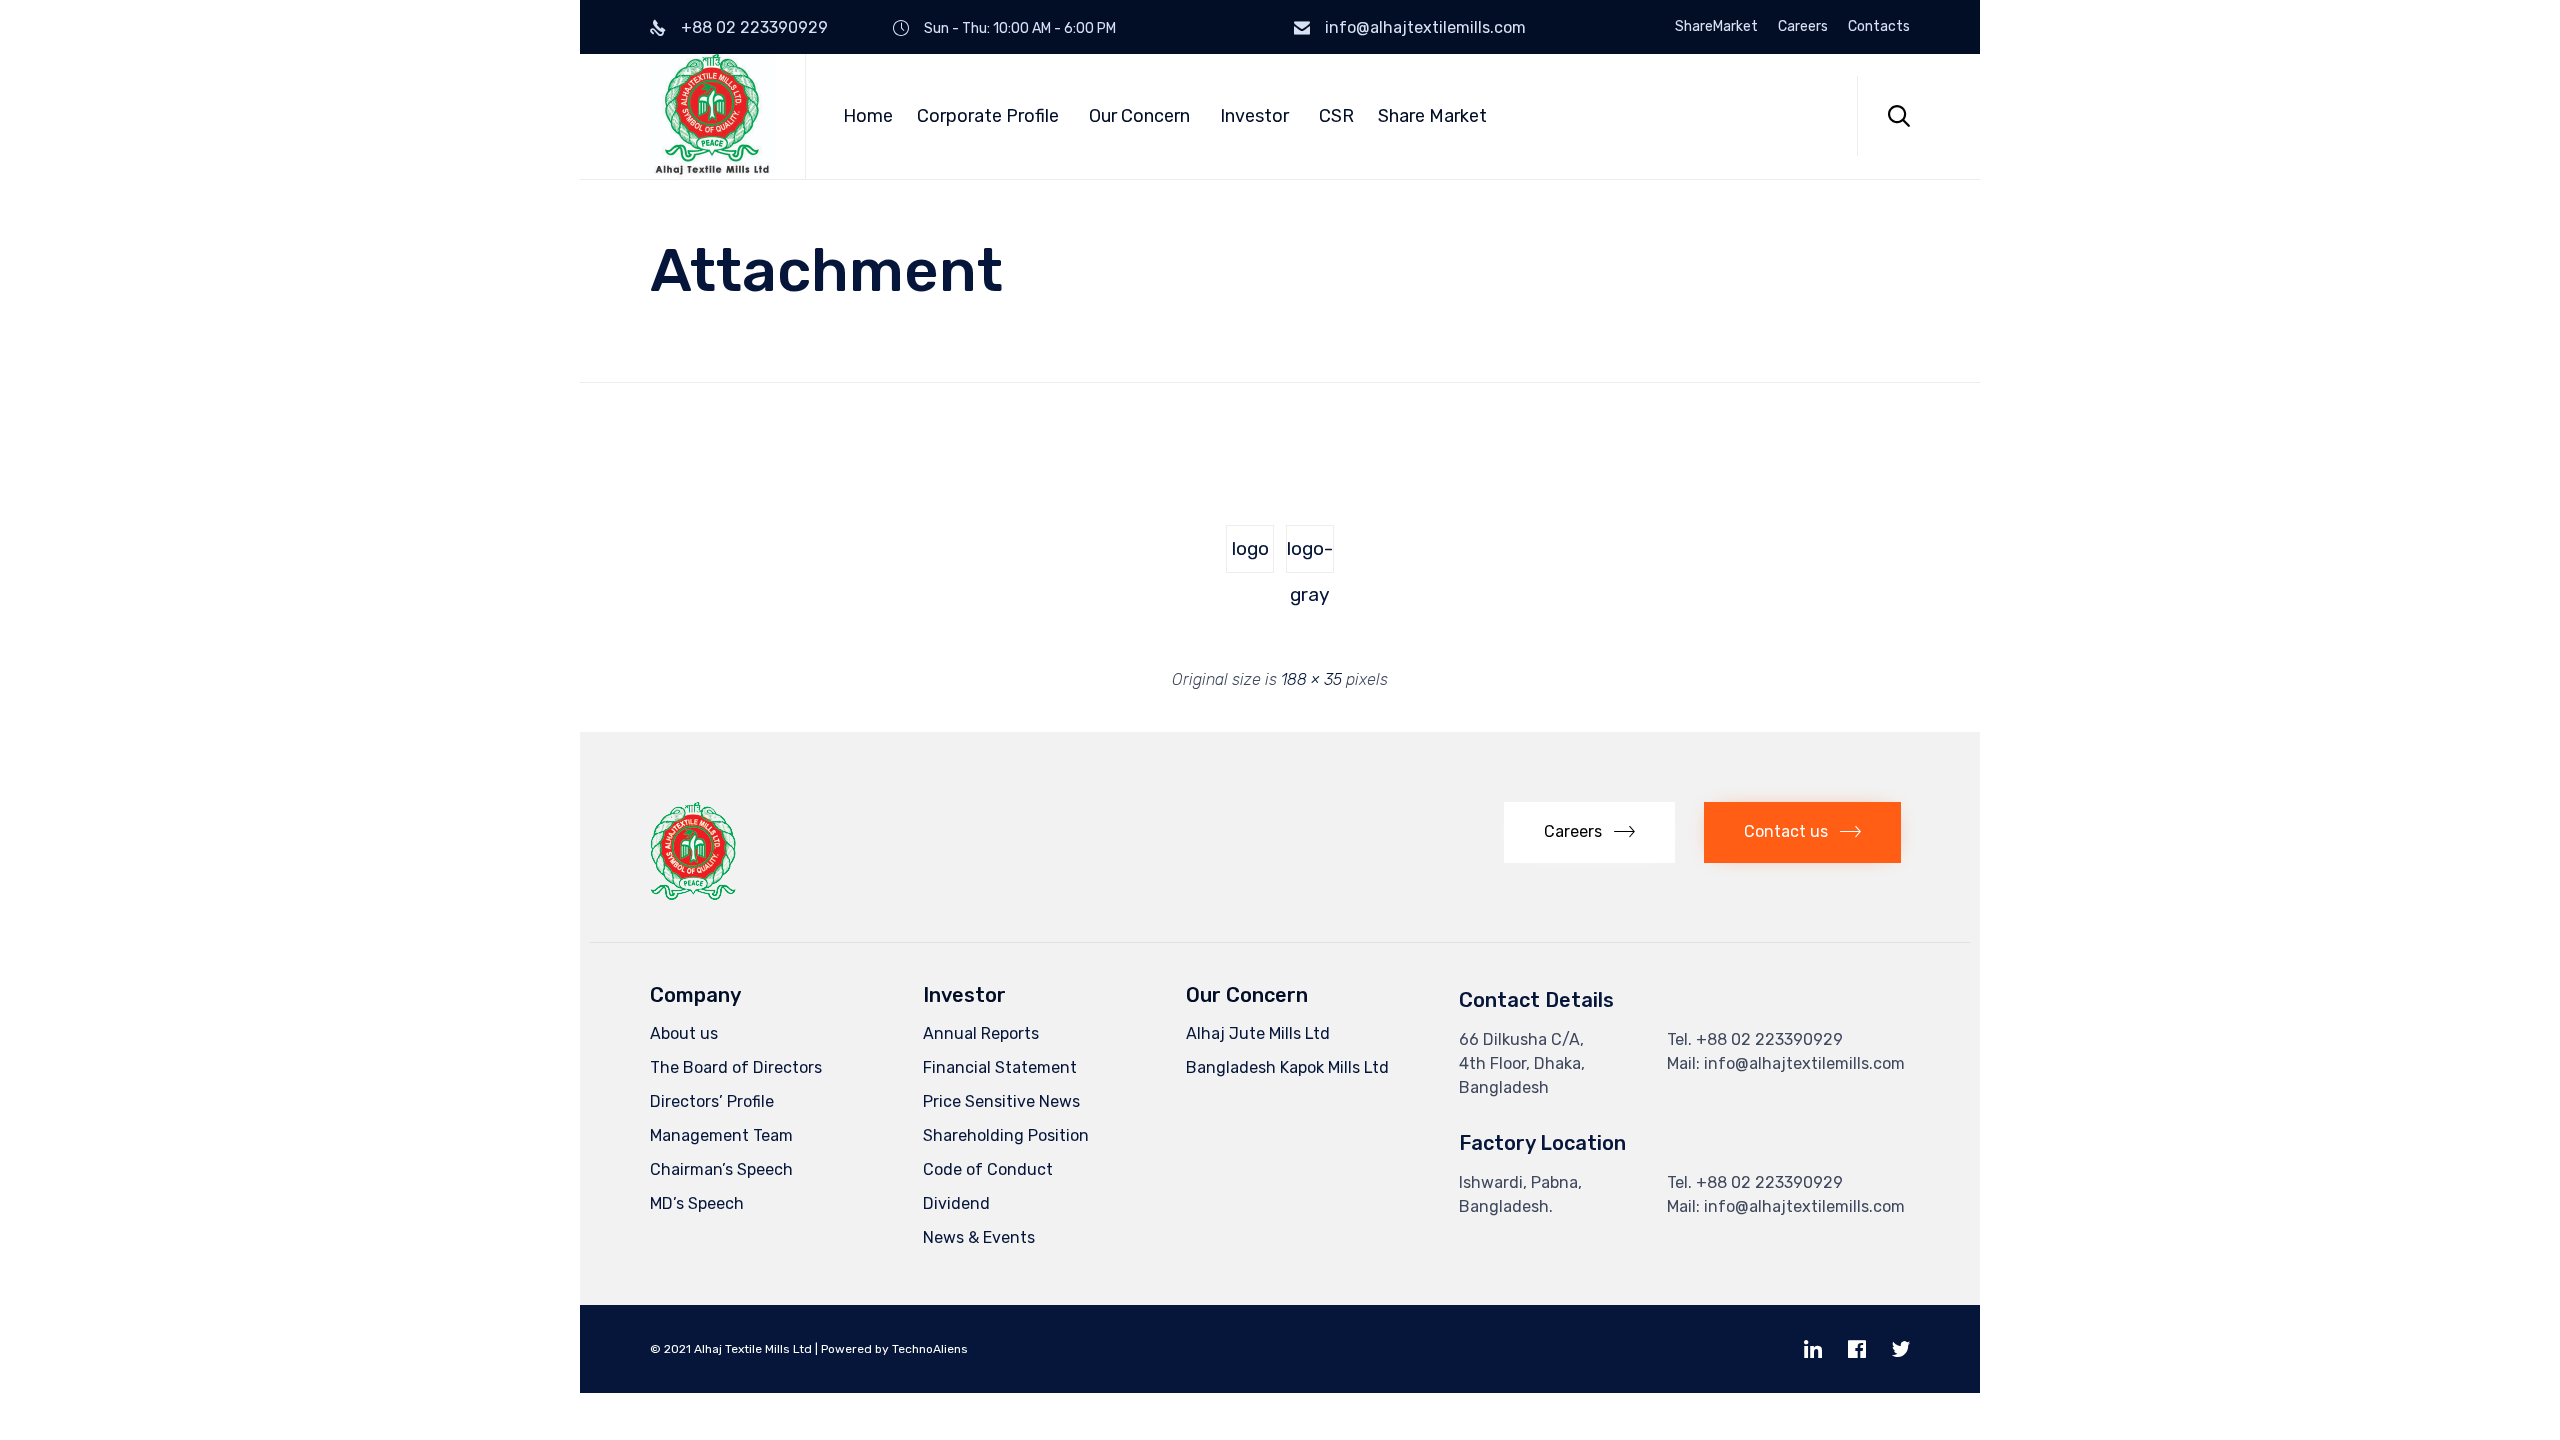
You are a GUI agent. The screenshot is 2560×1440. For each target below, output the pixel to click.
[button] (1589, 832)
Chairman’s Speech (721, 1169)
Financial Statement (1000, 1067)
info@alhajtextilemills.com (1425, 27)
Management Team (721, 1135)
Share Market (1432, 116)
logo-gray (1310, 555)
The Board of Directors (736, 1067)
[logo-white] (744, 453)
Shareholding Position (1006, 1135)
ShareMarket (1716, 27)
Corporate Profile (988, 116)
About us (684, 1033)
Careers (1803, 27)
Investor (1254, 116)
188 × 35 (1311, 679)
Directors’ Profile (712, 1101)
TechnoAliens (930, 1349)
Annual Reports (981, 1033)
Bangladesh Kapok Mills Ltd (1287, 1067)
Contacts (1879, 27)
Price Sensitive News (1001, 1101)
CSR (1336, 116)
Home (868, 116)
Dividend (956, 1203)
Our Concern (1139, 116)
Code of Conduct (988, 1169)
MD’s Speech (697, 1203)
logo (1250, 548)
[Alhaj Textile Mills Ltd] (712, 116)
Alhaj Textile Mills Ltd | (756, 1349)
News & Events (979, 1237)
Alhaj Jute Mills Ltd (1258, 1033)
